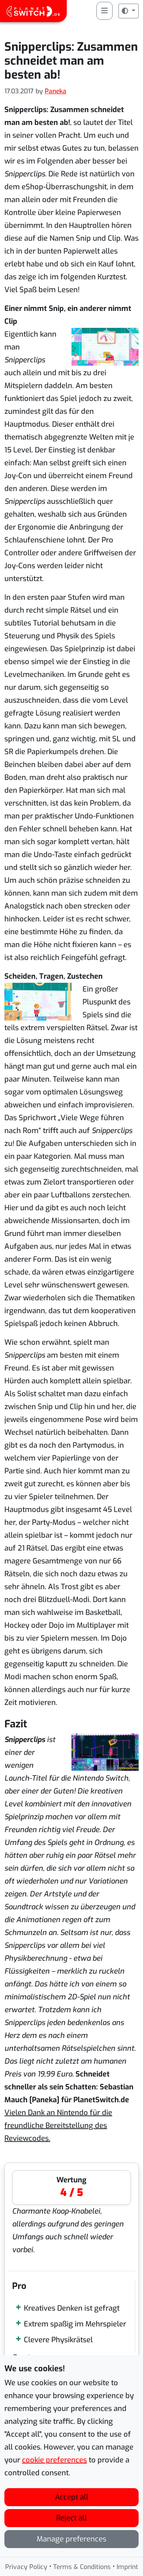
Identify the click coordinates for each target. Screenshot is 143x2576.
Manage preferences (71, 2539)
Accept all (72, 2497)
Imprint (127, 2567)
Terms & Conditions (82, 2567)
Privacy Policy (26, 2567)
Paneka (56, 91)
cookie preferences (54, 2460)
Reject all (71, 2518)
